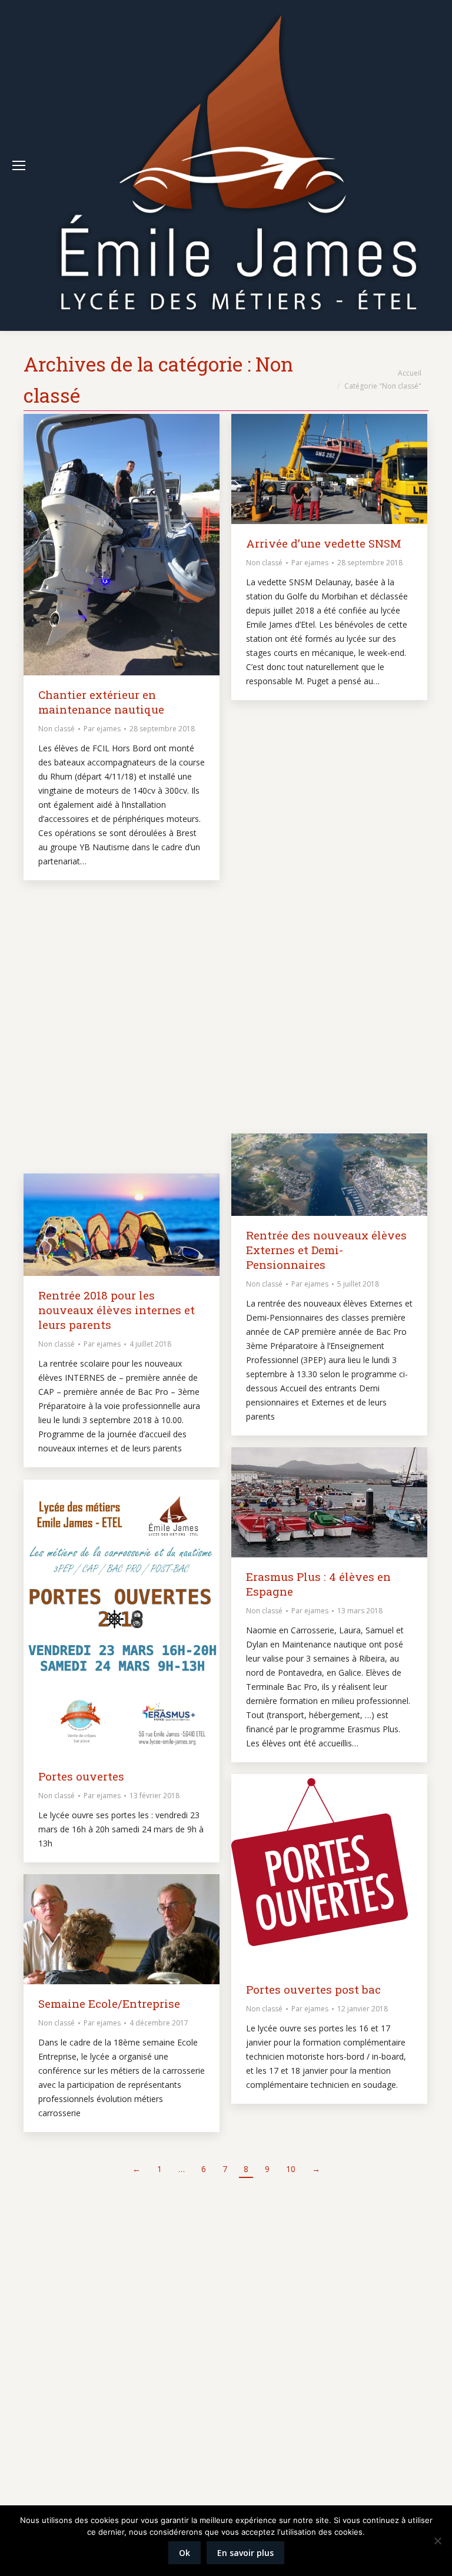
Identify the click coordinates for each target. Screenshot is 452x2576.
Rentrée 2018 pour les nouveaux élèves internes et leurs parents (117, 1310)
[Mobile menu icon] (19, 165)
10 (291, 2169)
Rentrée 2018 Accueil (95, 991)
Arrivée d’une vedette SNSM (324, 543)
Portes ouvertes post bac (313, 1989)
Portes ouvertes (81, 1776)
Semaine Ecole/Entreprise (109, 2003)
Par (102, 729)
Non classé (56, 729)
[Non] (437, 2541)
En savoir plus (245, 2553)
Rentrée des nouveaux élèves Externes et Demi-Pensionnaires (326, 1250)
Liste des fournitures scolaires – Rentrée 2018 (312, 943)
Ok (185, 2553)
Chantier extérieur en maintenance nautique (101, 702)
